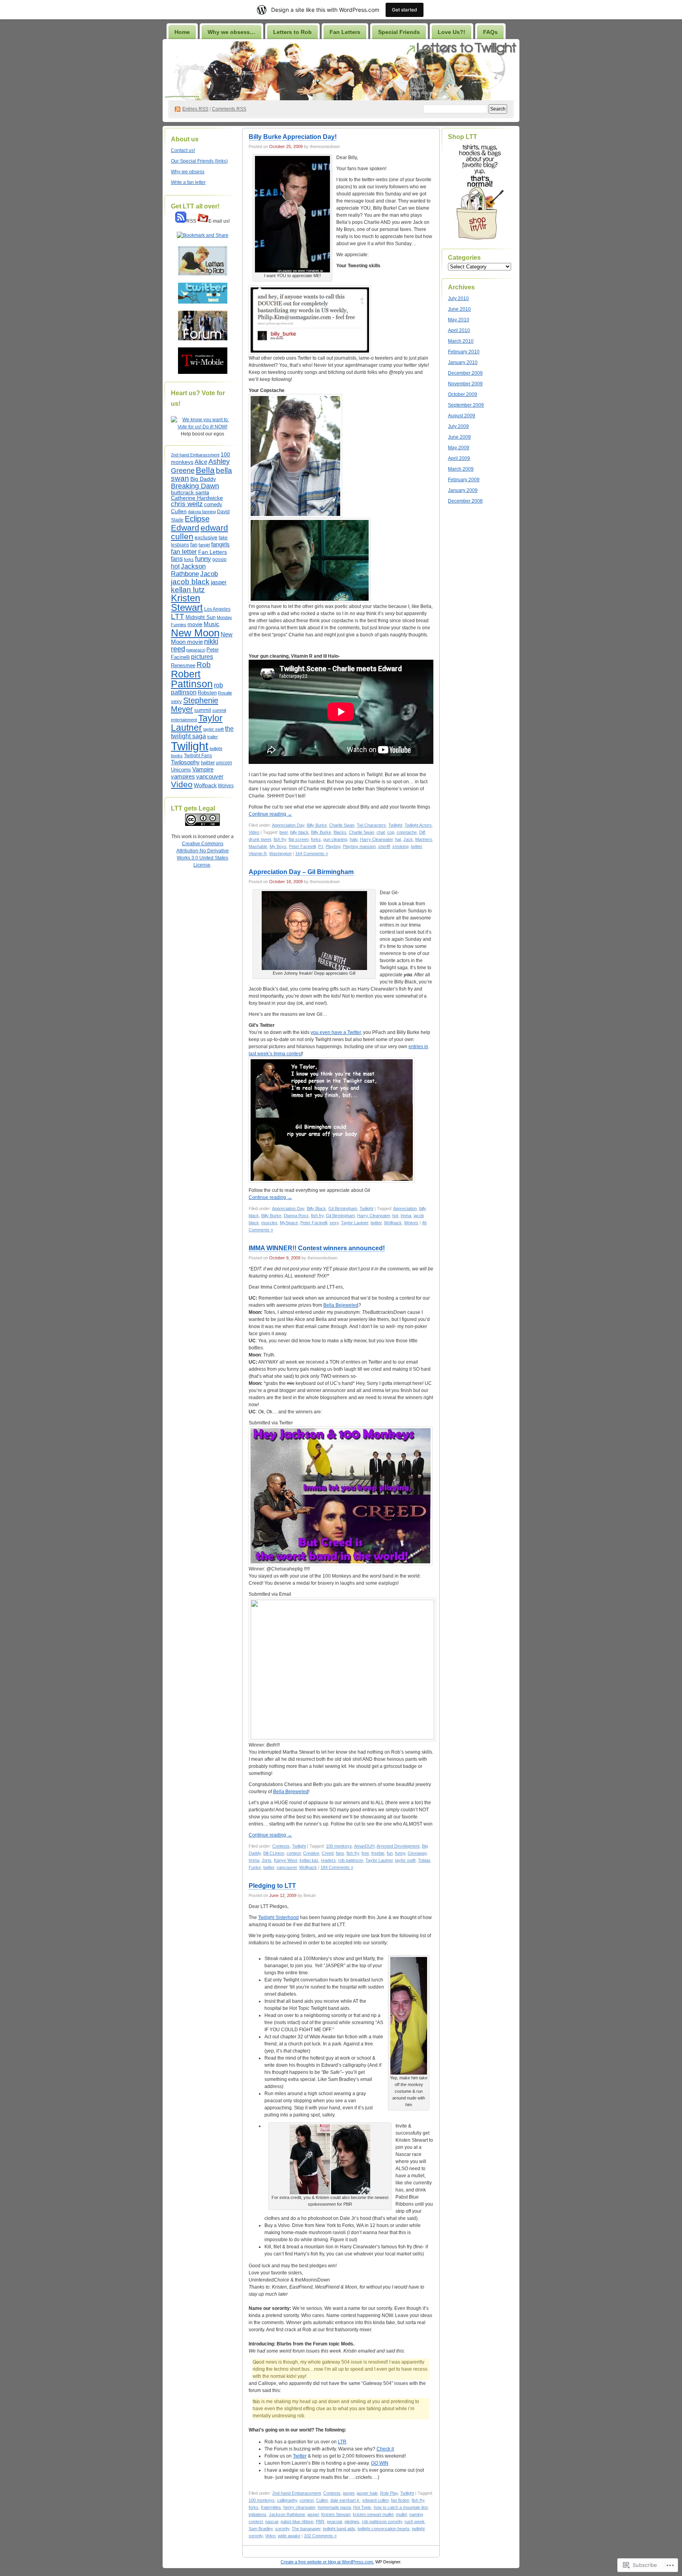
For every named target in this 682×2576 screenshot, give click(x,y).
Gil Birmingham (343, 1208)
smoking (400, 846)
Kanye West (286, 1860)
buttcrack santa (190, 492)
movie (195, 624)
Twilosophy (185, 762)
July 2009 (458, 426)
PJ (321, 846)
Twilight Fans (198, 756)
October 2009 (463, 394)
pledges (352, 2522)
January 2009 (463, 490)
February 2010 (464, 352)
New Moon (195, 633)
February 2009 (464, 480)
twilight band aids (339, 2529)
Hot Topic (362, 2507)
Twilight (190, 746)
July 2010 (458, 298)
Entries (195, 109)
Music (212, 624)
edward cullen (376, 2500)
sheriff (384, 846)
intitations (258, 2514)
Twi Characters (371, 825)
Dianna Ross (296, 1216)
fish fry (280, 839)
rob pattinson (351, 1860)
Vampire (203, 769)
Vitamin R (258, 854)
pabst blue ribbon (297, 2522)
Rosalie (225, 693)
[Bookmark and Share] (203, 235)
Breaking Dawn (195, 486)
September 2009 (466, 405)
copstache (407, 832)
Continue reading (270, 814)
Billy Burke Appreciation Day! (293, 137)
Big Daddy (203, 479)
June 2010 (459, 309)
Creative (311, 1853)
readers (328, 1860)
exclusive (206, 537)
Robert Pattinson (192, 679)
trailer (213, 737)
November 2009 (465, 384)
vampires (183, 777)
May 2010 (459, 320)
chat (381, 832)
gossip (219, 559)
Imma (406, 1216)
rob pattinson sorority (382, 2522)
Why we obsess (188, 172)
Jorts (267, 1860)
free (365, 1853)
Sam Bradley (261, 2529)
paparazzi (196, 650)
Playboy (333, 846)
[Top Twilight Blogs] (202, 427)
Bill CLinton (274, 1853)
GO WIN (380, 2463)
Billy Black (316, 1208)
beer (284, 832)
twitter (208, 763)
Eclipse (197, 519)
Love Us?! (452, 32)
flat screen (299, 839)
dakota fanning (202, 512)
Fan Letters (345, 32)
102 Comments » (320, 2536)
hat (398, 839)
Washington (280, 854)
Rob (204, 664)
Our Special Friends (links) (199, 161)
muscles (269, 1223)
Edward (185, 528)
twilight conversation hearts (384, 2529)
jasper (219, 582)
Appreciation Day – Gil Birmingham (301, 872)
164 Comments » (312, 854)
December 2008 (465, 501)
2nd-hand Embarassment (195, 455)
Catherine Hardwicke (197, 498)
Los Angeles (217, 609)
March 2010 (461, 341)
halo (354, 839)
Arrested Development (398, 1846)
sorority (282, 2529)
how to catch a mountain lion (401, 2507)
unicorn (224, 763)
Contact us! (183, 150)
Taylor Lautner (197, 723)
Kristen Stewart (187, 603)
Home (182, 32)
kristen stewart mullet (373, 2514)
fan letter (184, 552)
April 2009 (459, 458)
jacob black (190, 582)
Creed (328, 1853)
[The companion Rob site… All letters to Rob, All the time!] (203, 274)
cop (391, 832)
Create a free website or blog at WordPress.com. (327, 2562)
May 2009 (459, 448)
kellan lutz (188, 590)
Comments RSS (229, 109)
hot (175, 566)
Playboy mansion (359, 846)
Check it (385, 2449)
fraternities (271, 2507)
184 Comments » (337, 1867)
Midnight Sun (200, 617)
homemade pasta (334, 2507)
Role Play (389, 2493)
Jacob (209, 574)
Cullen (179, 511)
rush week (415, 2522)
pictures (202, 657)
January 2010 (463, 362)
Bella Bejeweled (341, 1305)
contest (294, 1853)
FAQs (490, 32)
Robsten (207, 693)
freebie (378, 1853)
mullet (401, 2514)
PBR (320, 2522)
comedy (213, 505)
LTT (178, 616)
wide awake (289, 2536)
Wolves (226, 786)
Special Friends (399, 32)
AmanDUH (364, 1846)
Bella (205, 470)
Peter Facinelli (302, 846)
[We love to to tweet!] (203, 302)
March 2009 (461, 469)
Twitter (300, 2456)
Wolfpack (205, 785)
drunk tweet (260, 839)
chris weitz (187, 504)
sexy (176, 701)
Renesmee (183, 665)
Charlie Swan (342, 825)
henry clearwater (299, 2507)
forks (189, 559)
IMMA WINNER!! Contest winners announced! (317, 1248)
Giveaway (417, 1853)
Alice (201, 462)
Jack (408, 839)
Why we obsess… (231, 32)
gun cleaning (335, 839)
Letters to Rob (292, 32)
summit (203, 710)
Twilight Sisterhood (278, 1917)
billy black (299, 832)
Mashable (258, 846)
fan (194, 545)
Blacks (340, 832)
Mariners (424, 839)
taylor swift (214, 729)
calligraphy (287, 2500)
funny (203, 559)
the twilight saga (202, 732)
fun (390, 1853)
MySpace (289, 1223)
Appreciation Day (288, 825)
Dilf (422, 832)
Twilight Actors (418, 825)
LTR (342, 2442)
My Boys (278, 846)
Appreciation (405, 1208)
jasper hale (367, 2493)
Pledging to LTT (272, 1886)
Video (182, 784)
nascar (272, 2522)
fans (177, 559)
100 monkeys (339, 1846)
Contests (281, 1846)
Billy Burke (317, 825)
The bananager (306, 2529)
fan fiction (400, 2500)
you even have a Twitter (336, 1032)
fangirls (220, 544)
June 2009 (459, 437)
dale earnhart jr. (345, 2500)
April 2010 (459, 330)
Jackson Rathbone (188, 570)
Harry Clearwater (376, 839)
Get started (405, 10)
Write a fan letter (188, 182)
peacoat (334, 2522)
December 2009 (465, 373)
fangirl (204, 545)
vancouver (210, 777)
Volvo (270, 2536)
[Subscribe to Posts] (181, 221)
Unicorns (181, 770)
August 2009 (462, 416)
